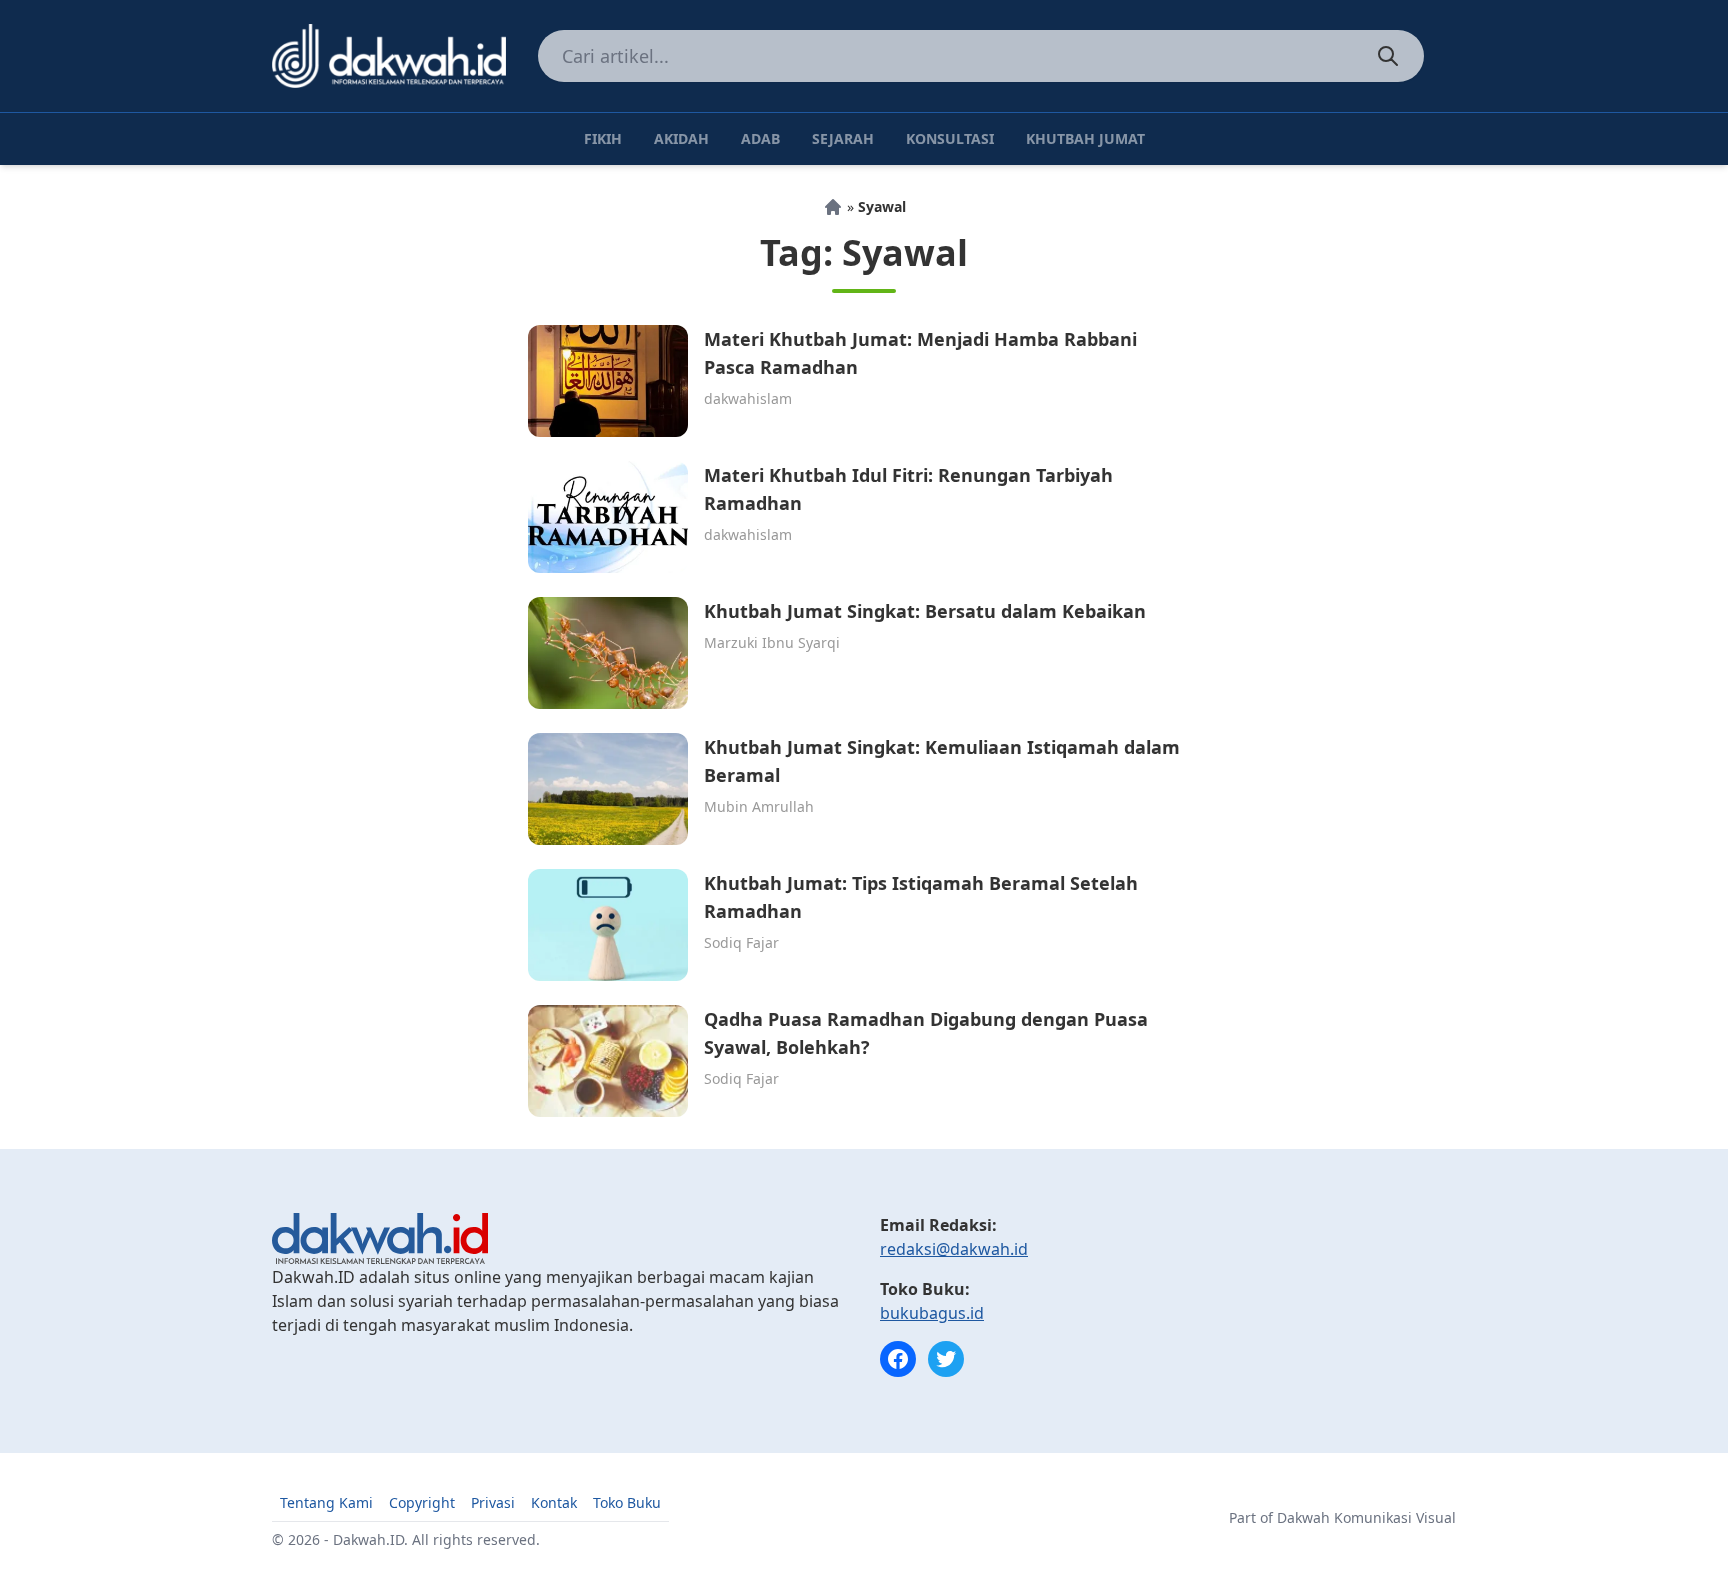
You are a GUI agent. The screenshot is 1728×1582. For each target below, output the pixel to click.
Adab (760, 138)
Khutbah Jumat (1085, 138)
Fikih (603, 138)
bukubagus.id (932, 1313)
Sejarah (843, 138)
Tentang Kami (326, 1502)
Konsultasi (950, 138)
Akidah (681, 138)
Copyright (422, 1502)
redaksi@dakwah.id (954, 1249)
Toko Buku (627, 1502)
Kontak (554, 1502)
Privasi (493, 1502)
